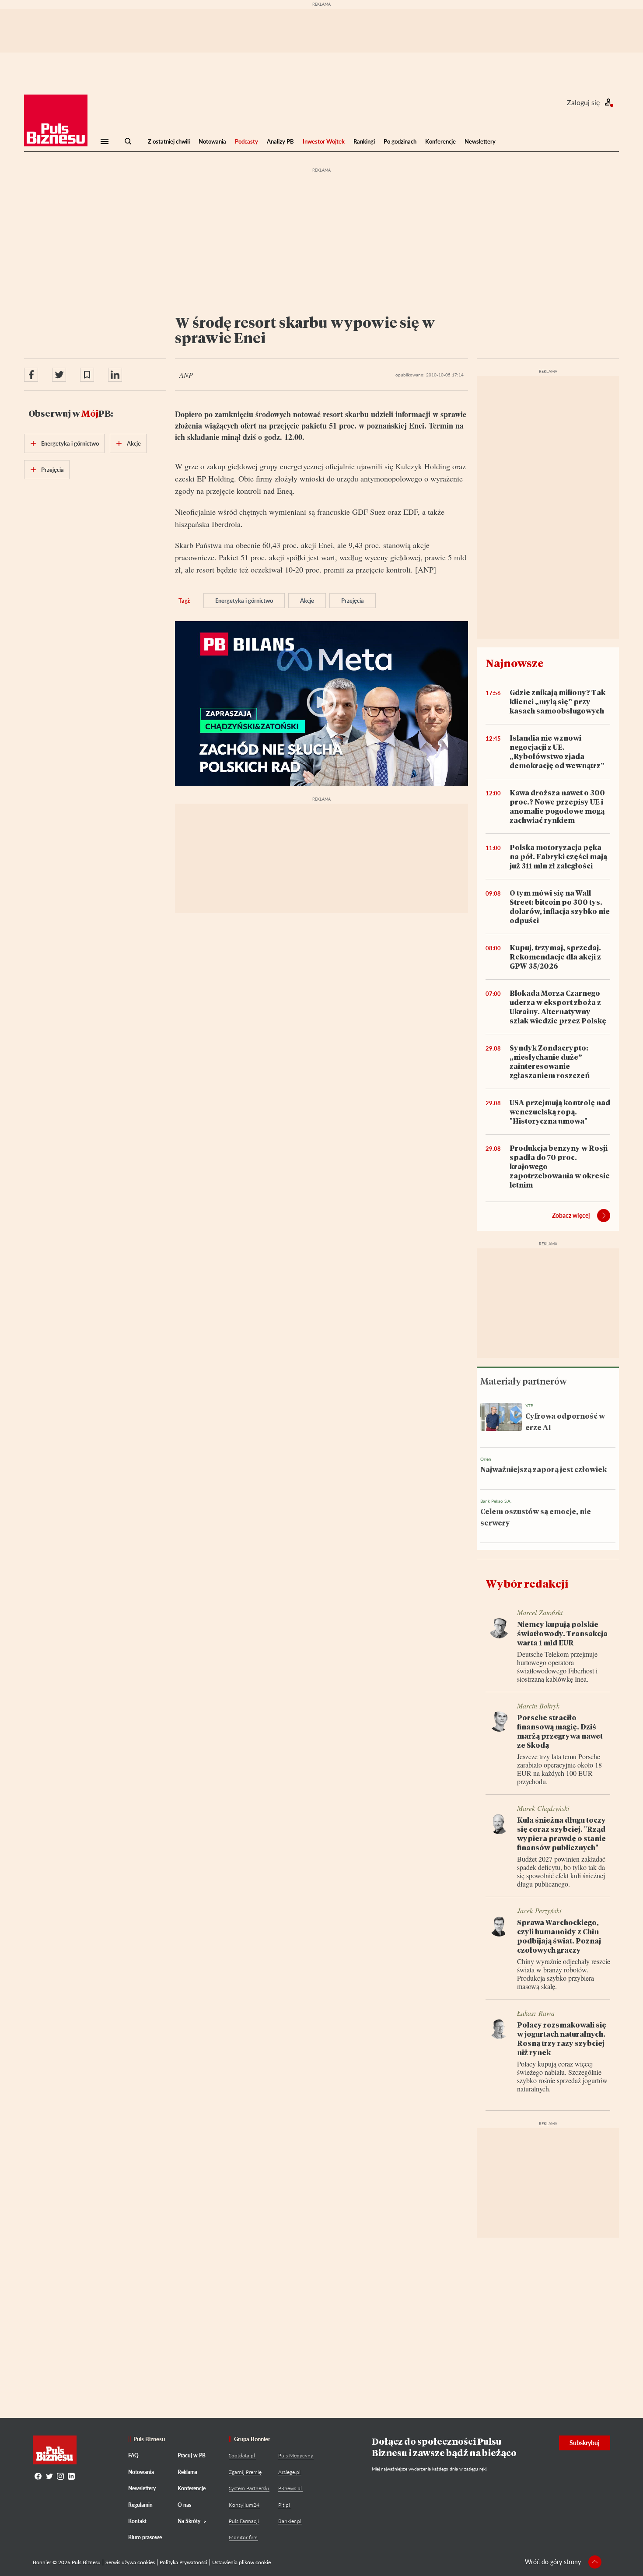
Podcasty (246, 141)
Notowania (212, 141)
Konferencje (440, 141)
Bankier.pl (290, 2521)
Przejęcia (353, 601)
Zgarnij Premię (245, 2472)
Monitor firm (243, 2537)
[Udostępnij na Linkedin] (115, 375)
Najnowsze (515, 663)
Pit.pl (284, 2505)
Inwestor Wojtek (324, 141)
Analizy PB (280, 141)
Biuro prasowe (145, 2537)
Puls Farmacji (244, 2521)
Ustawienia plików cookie (241, 2562)
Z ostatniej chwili (169, 141)
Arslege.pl (289, 2472)
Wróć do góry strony (553, 2562)
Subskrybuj (585, 2443)
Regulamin (140, 2505)
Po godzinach (400, 141)
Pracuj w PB (192, 2455)
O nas (184, 2505)
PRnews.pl (290, 2488)
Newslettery (480, 141)
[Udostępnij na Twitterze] (59, 375)
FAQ (133, 2455)
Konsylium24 (244, 2505)
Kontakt (137, 2521)
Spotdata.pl (242, 2455)
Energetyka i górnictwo (244, 601)
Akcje (307, 601)
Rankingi (364, 141)
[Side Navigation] (105, 141)
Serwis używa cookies (130, 2562)
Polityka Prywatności (183, 2562)
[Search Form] (128, 141)
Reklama (187, 2472)
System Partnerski (249, 2488)
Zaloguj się (583, 102)
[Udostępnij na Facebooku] (31, 375)
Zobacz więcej (571, 1215)
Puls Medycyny (296, 2455)
